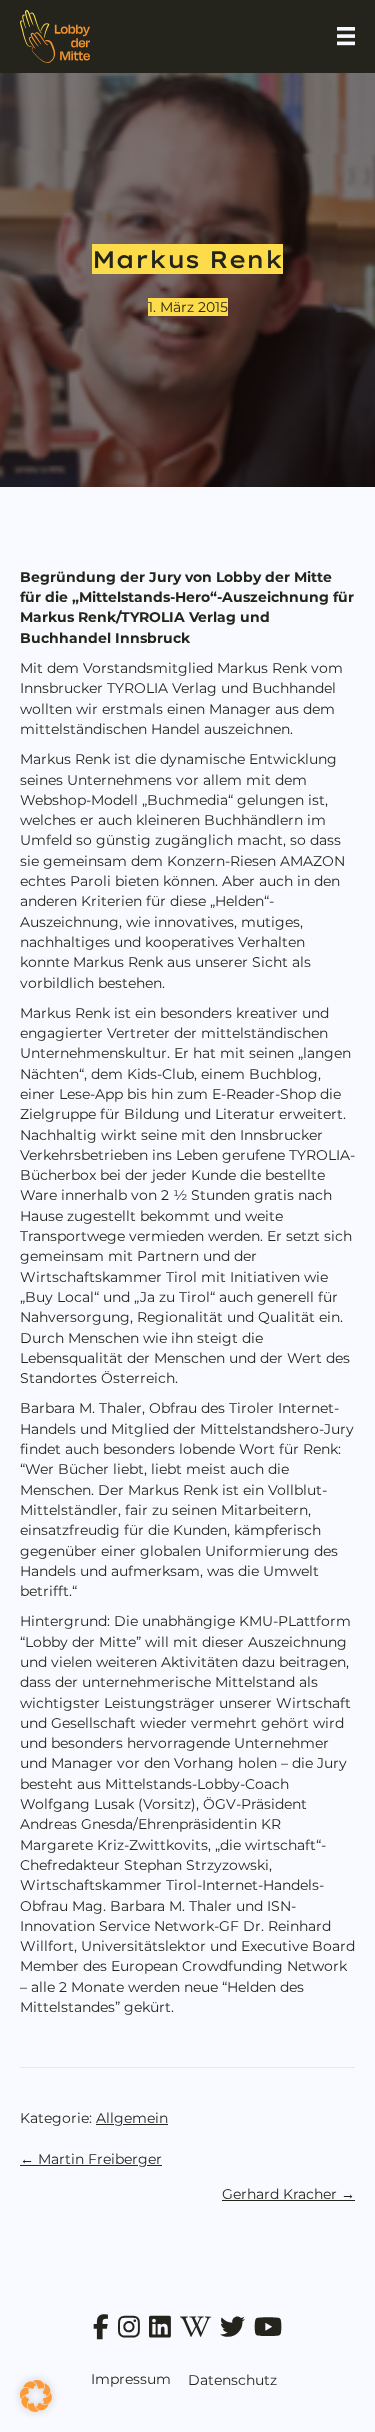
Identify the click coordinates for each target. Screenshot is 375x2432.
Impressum (131, 2379)
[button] (36, 2396)
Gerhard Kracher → (288, 2194)
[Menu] (346, 36)
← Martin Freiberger (91, 2159)
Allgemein (132, 2118)
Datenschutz (232, 2380)
